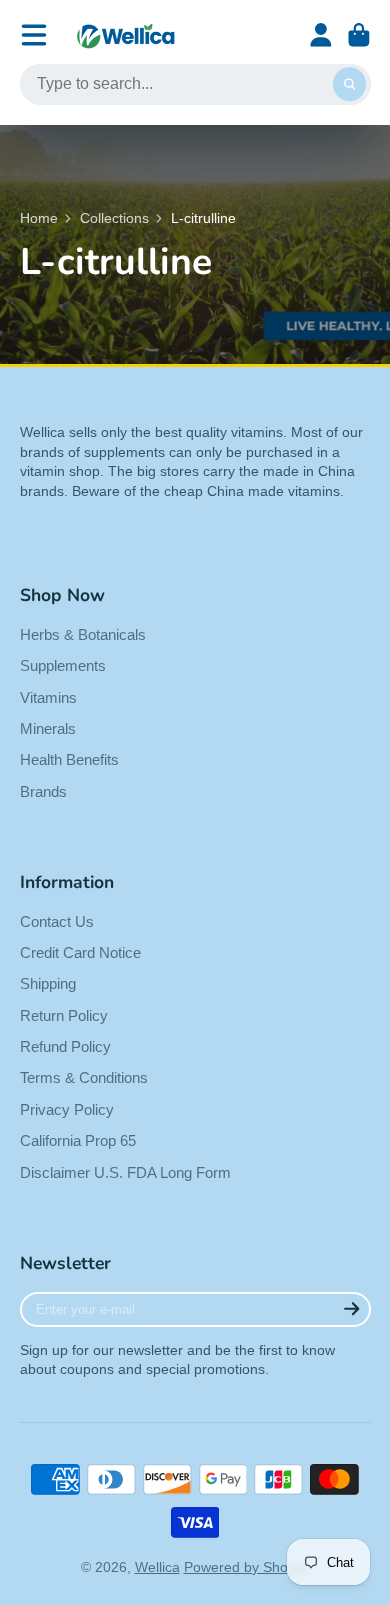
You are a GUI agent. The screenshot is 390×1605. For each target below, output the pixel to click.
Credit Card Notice (80, 952)
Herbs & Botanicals (83, 634)
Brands (43, 791)
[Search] (350, 85)
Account (321, 35)
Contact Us (57, 921)
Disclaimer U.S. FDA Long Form (125, 1172)
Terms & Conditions (84, 1077)
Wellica (157, 1567)
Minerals (48, 728)
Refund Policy (65, 1046)
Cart (359, 35)
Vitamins (48, 697)
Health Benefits (69, 759)
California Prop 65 (78, 1140)
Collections (114, 218)
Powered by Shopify (247, 1567)
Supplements (63, 665)
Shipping (48, 983)
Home (39, 218)
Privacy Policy (67, 1109)
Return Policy (64, 1015)
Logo (126, 35)
